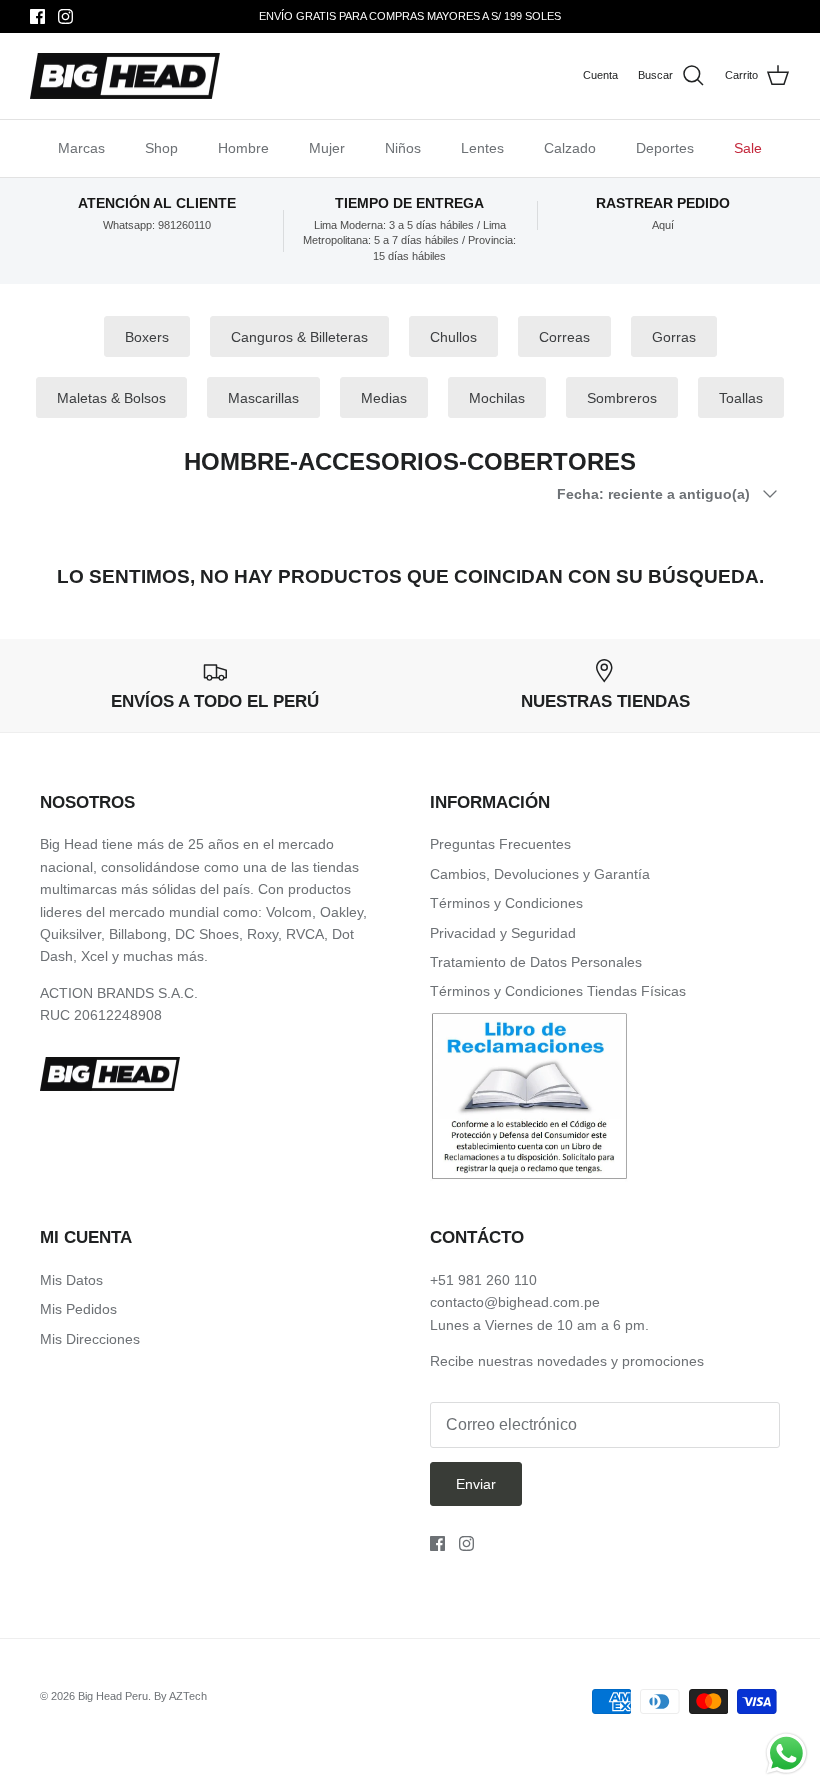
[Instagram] (65, 16)
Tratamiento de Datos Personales (536, 962)
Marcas (81, 148)
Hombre (243, 148)
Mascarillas (263, 398)
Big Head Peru (113, 1696)
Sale (748, 148)
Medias (384, 398)
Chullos (453, 337)
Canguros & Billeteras (299, 337)
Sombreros (622, 398)
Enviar (476, 1484)
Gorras (674, 337)
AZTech (188, 1696)
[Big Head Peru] (125, 76)
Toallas (741, 398)
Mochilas (497, 398)
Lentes (482, 148)
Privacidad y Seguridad (503, 933)
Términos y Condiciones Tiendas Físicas (558, 991)
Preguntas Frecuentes (500, 844)
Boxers (147, 337)
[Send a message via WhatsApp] (786, 1753)
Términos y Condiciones (506, 903)
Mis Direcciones (90, 1339)
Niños (403, 148)
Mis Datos (71, 1280)
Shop (161, 148)
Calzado (570, 148)
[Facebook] (37, 16)
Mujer (327, 148)
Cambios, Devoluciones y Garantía (540, 874)
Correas (564, 337)
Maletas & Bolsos (111, 398)
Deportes (665, 148)
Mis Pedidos (78, 1309)
